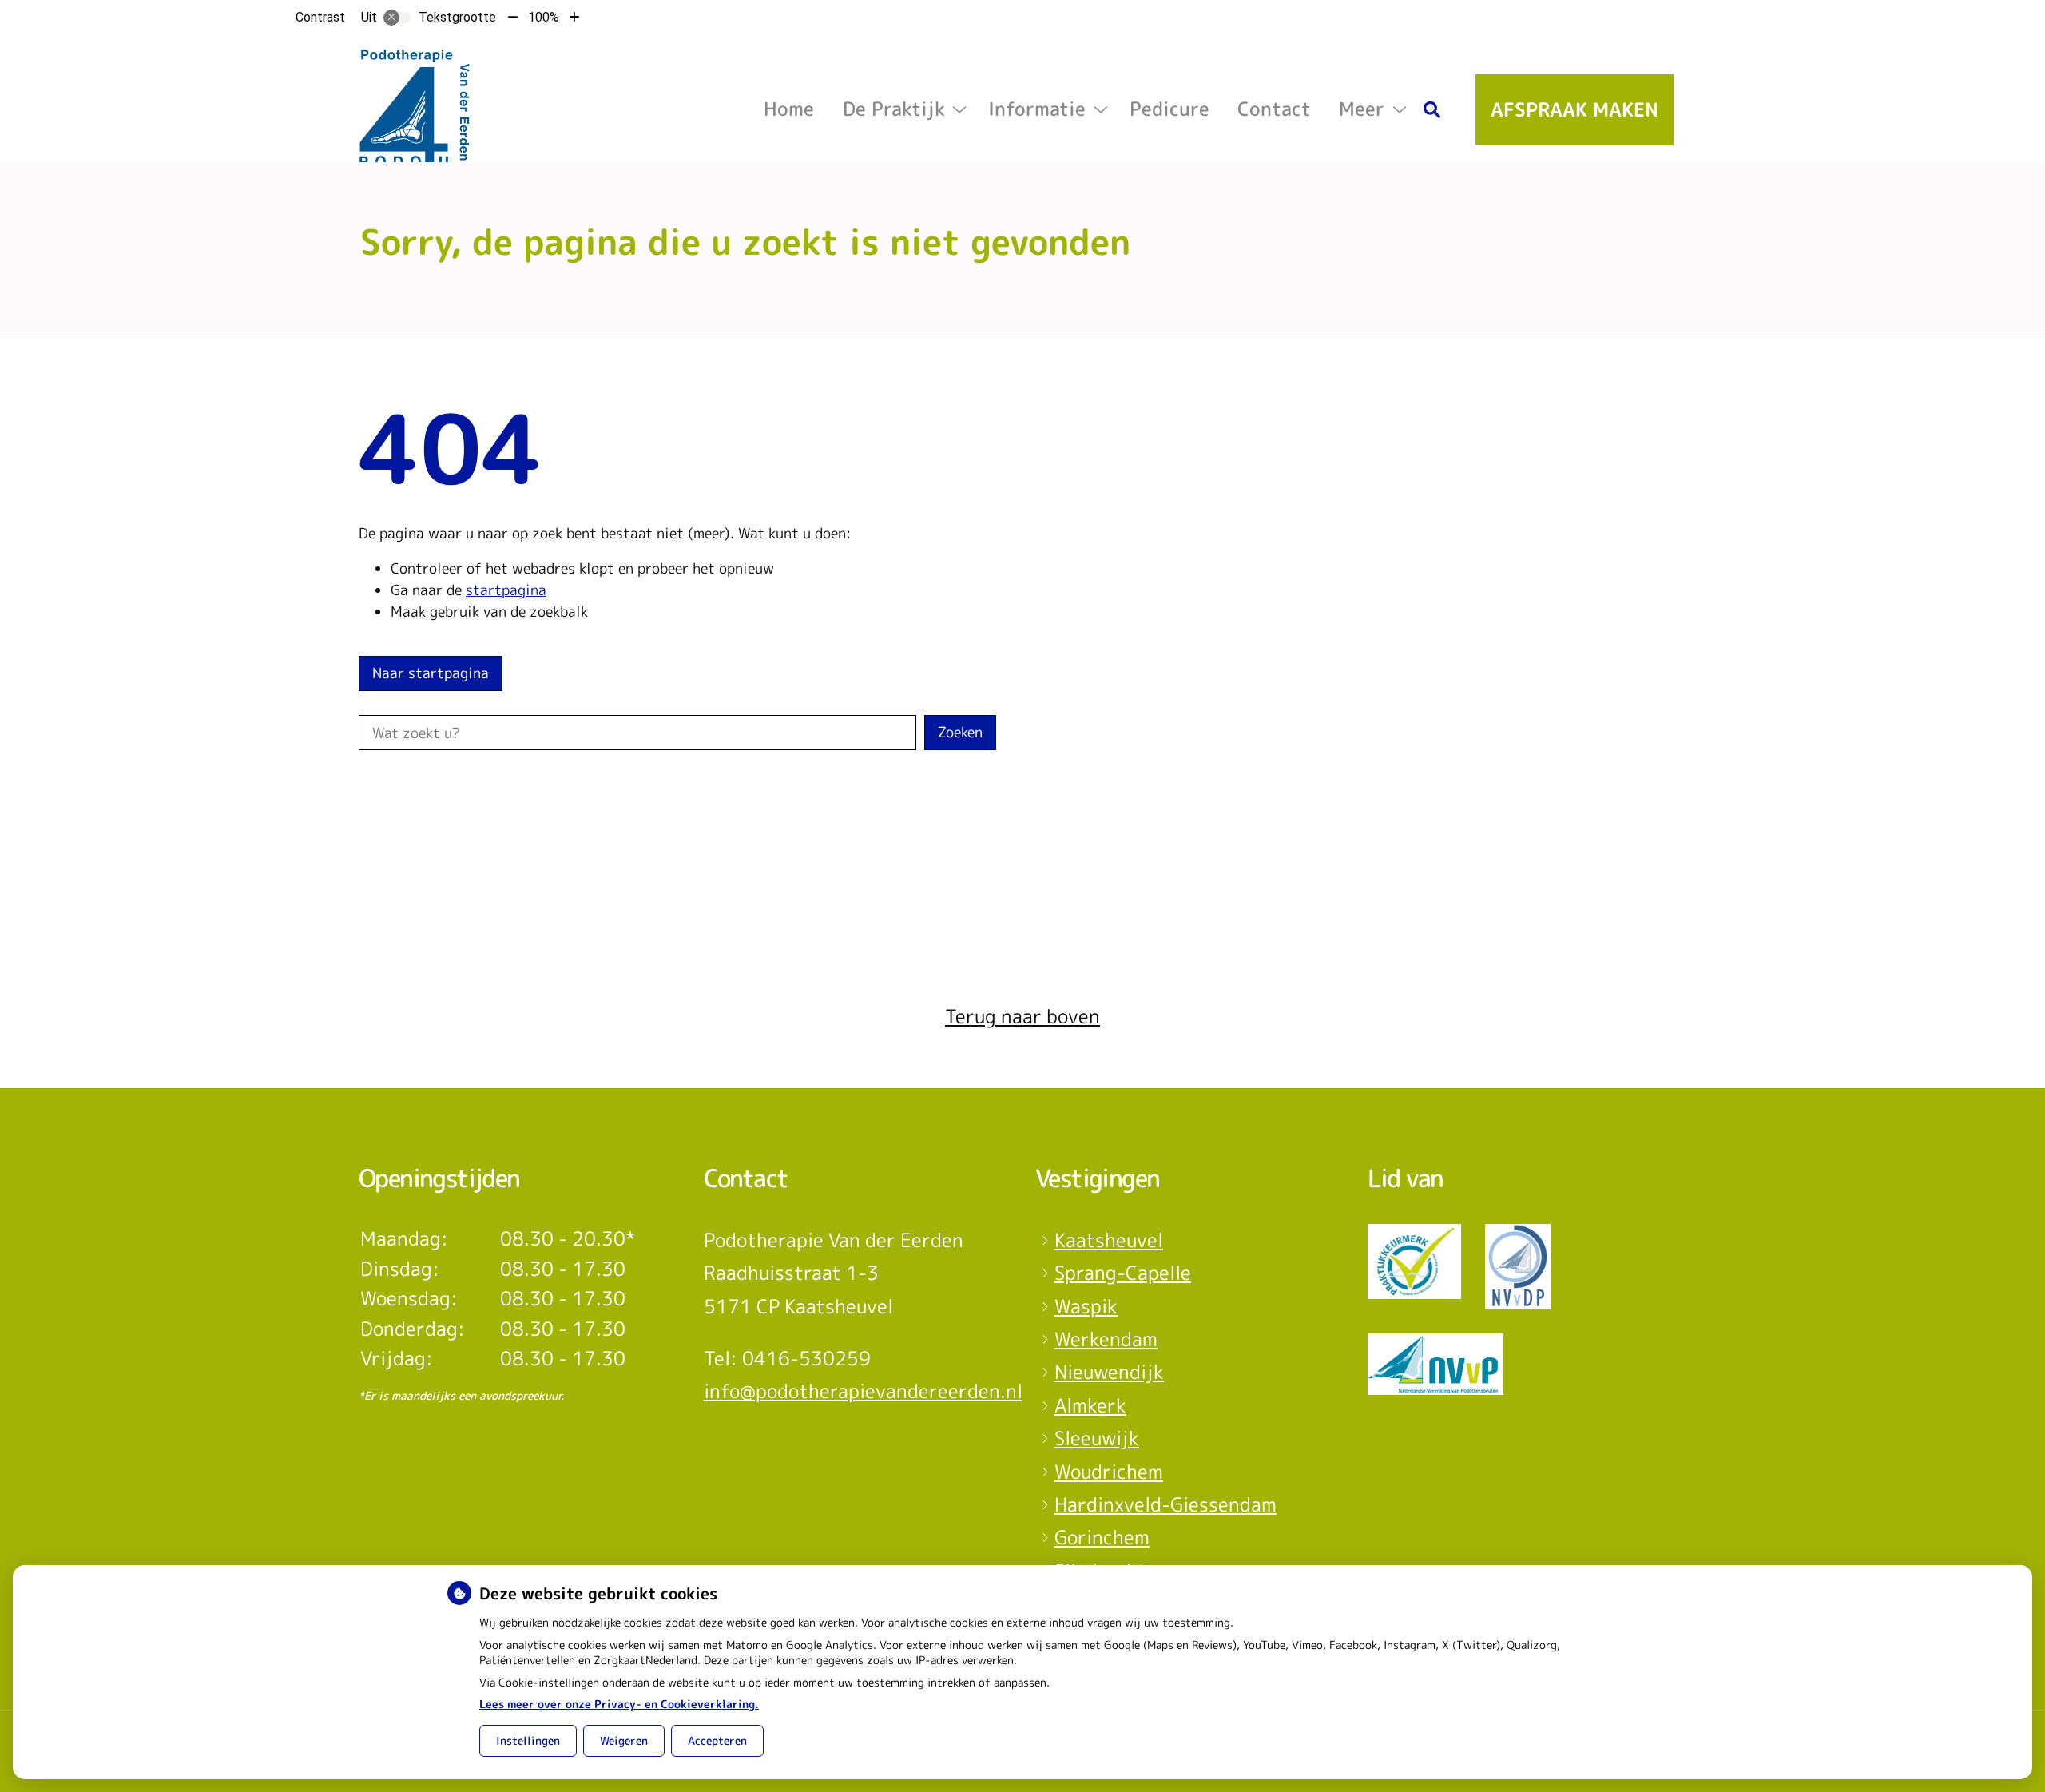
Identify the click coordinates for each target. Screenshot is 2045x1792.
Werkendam (1106, 1339)
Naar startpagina (431, 673)
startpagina (506, 590)
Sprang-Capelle (1123, 1273)
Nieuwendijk (1109, 1372)
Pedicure (1169, 109)
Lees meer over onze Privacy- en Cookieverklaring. (619, 1704)
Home (789, 109)
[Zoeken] (1432, 109)
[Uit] (397, 18)
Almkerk (1090, 1405)
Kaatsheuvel (1109, 1240)
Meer (1362, 109)
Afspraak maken (1574, 109)
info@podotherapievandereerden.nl (863, 1391)
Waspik (1086, 1306)
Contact (1274, 109)
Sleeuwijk (1097, 1438)
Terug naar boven (1022, 1016)
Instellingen (528, 1740)
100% (544, 17)
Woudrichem (1109, 1472)
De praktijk (894, 109)
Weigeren (624, 1740)
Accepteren (717, 1740)
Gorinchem (1102, 1537)
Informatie (1037, 109)
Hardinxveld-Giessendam (1165, 1504)
